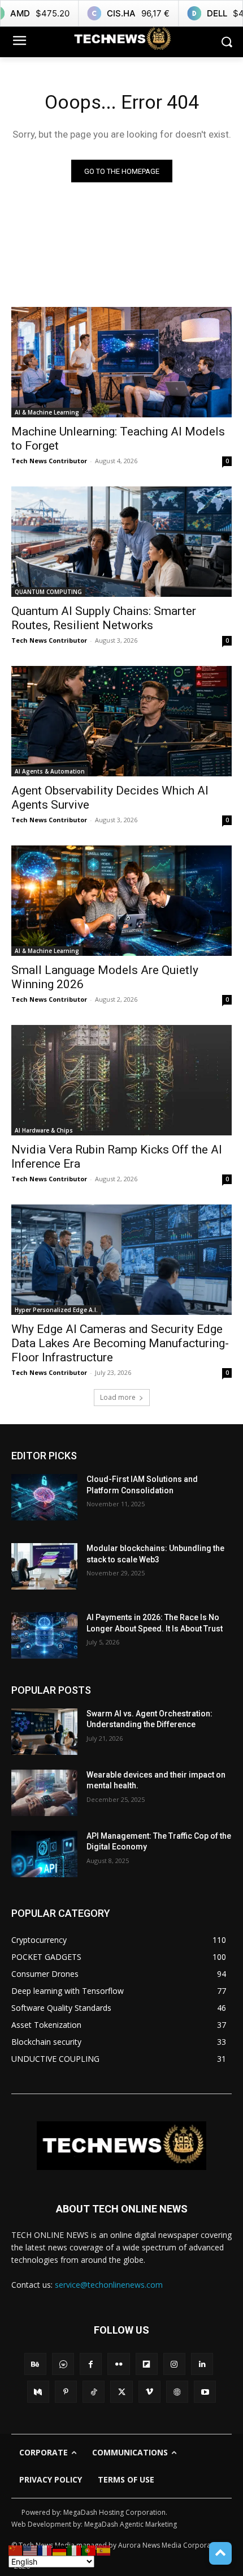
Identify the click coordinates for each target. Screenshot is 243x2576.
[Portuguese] (89, 2550)
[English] (31, 2550)
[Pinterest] (66, 2392)
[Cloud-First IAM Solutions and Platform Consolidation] (44, 1497)
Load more (118, 1397)
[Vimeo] (149, 2392)
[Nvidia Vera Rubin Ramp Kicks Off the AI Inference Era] (121, 1080)
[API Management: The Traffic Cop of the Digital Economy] (44, 1854)
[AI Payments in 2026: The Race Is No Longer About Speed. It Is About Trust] (44, 1635)
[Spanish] (104, 2550)
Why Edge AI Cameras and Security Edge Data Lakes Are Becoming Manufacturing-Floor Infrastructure (120, 1343)
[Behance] (35, 2364)
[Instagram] (174, 2364)
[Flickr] (118, 2364)
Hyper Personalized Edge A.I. (56, 1310)
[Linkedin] (202, 2364)
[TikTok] (94, 2392)
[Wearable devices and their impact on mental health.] (44, 1793)
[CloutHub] (63, 2364)
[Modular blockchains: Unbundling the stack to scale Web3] (44, 1566)
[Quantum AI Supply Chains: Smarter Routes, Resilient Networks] (121, 542)
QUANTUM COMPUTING (48, 592)
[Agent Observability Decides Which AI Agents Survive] (121, 721)
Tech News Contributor (49, 461)
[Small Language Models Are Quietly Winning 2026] (121, 901)
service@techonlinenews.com (109, 2285)
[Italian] (75, 2550)
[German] (60, 2550)
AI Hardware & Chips (44, 1130)
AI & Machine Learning (47, 412)
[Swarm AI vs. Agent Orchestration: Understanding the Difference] (44, 1732)
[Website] (177, 2392)
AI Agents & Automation (50, 771)
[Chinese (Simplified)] (16, 2550)
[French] (45, 2550)
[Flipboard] (147, 2364)
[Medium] (38, 2392)
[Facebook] (91, 2364)
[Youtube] (205, 2392)
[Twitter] (121, 2392)
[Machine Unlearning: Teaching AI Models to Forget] (121, 362)
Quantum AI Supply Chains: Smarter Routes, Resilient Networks (104, 618)
